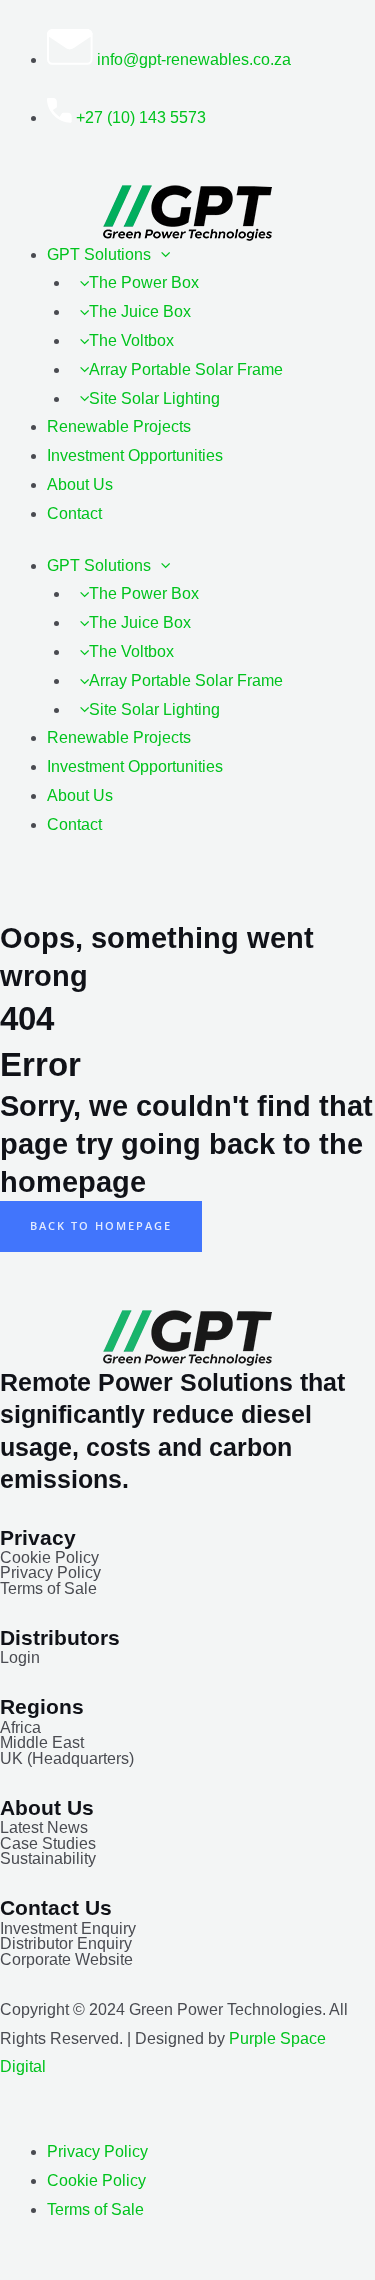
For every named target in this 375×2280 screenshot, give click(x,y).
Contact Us (56, 1907)
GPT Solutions (99, 254)
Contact (74, 513)
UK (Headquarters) (67, 1758)
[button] (160, 254)
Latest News (44, 1827)
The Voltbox (131, 340)
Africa (20, 1727)
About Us (80, 484)
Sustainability (48, 1858)
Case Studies (48, 1843)
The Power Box (144, 282)
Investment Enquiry (68, 1928)
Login (20, 1657)
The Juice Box (140, 311)
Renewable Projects (119, 426)
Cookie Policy (49, 1557)
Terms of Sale (48, 1588)
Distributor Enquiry (66, 1943)
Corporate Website (66, 1959)
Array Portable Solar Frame (186, 369)
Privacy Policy (50, 1572)
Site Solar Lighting (154, 398)
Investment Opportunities (135, 455)
